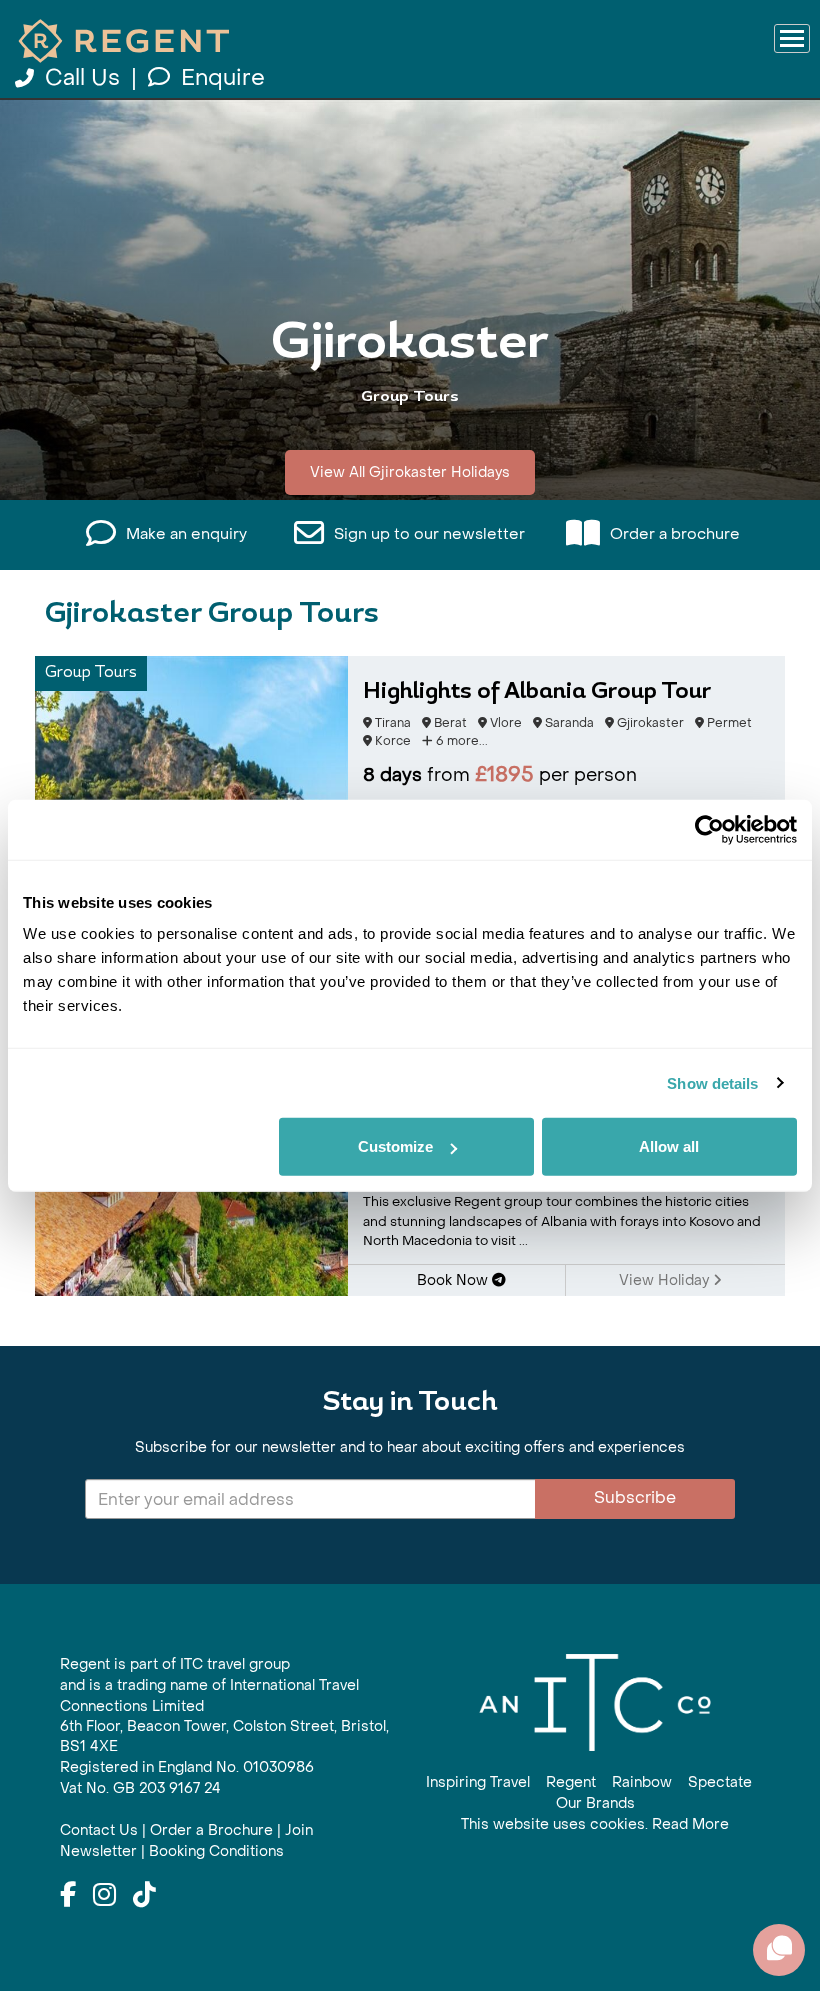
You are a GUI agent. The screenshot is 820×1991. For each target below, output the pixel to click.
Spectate (720, 1782)
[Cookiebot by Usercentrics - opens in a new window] (709, 829)
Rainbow (642, 1782)
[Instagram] (104, 1896)
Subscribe (635, 1497)
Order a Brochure (211, 1830)
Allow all (669, 1146)
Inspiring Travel (478, 1782)
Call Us (82, 78)
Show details (712, 1082)
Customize (395, 1146)
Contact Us (99, 1830)
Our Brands (595, 1803)
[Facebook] (68, 1896)
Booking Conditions (216, 1851)
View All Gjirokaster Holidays (410, 472)
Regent (571, 1782)
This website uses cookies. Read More (595, 1824)
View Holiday (666, 1280)
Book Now (454, 1280)
